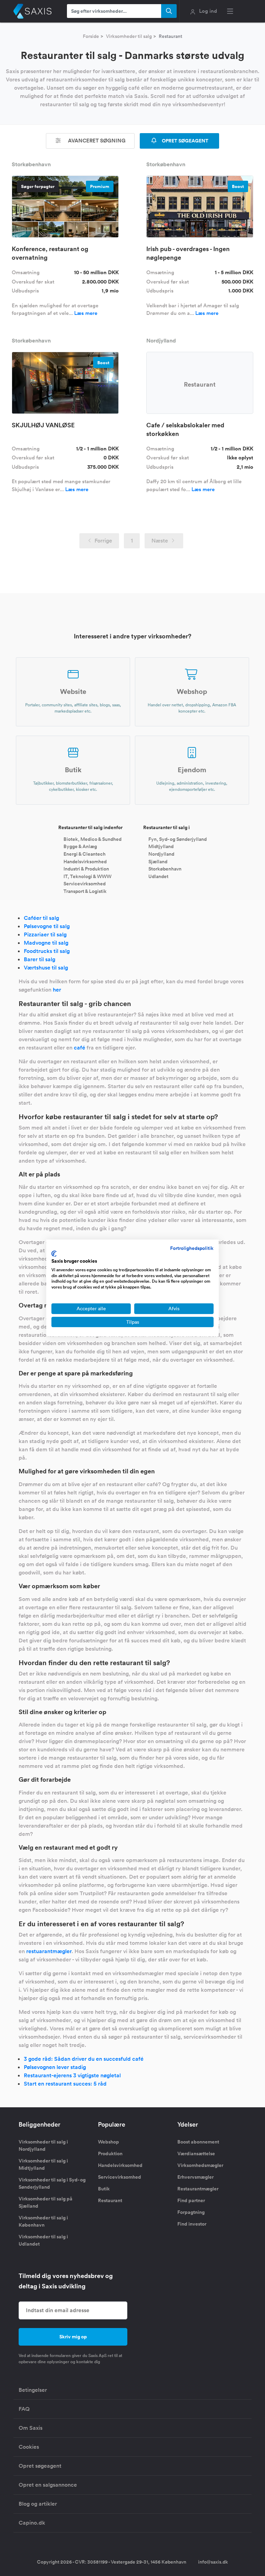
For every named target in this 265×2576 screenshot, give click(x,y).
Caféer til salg (41, 918)
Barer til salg (40, 959)
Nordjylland (161, 854)
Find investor (192, 2224)
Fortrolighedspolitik (192, 1248)
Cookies (29, 2447)
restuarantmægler (49, 1951)
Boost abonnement (198, 2142)
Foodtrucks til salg (47, 951)
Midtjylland (161, 846)
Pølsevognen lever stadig (55, 2067)
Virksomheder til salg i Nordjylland (43, 2145)
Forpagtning (191, 2212)
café (80, 1048)
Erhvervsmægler (195, 2177)
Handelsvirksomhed (85, 861)
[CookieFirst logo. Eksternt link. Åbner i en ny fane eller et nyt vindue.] (54, 1254)
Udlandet (158, 876)
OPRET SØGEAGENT (185, 141)
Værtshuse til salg (46, 968)
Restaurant (110, 2200)
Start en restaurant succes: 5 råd (65, 2084)
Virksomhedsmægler (200, 2165)
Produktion (110, 2154)
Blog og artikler (38, 2504)
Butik (104, 2189)
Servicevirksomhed (85, 884)
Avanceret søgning (96, 141)
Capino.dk (32, 2523)
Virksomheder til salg (129, 36)
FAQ (24, 2409)
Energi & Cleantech (85, 854)
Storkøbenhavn (165, 869)
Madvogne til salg (46, 943)
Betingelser (33, 2390)
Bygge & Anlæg (80, 846)
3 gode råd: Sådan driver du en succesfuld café (84, 2059)
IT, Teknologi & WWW (87, 876)
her (57, 990)
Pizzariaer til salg (45, 934)
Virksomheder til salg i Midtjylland (43, 2164)
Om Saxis (31, 2428)
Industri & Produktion (86, 869)
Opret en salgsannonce (48, 2485)
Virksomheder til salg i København (43, 2221)
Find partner (191, 2200)
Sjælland (158, 861)
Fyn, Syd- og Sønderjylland (178, 839)
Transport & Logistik (85, 891)
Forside (91, 36)
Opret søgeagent (40, 2466)
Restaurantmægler (198, 2189)
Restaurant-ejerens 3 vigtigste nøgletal (72, 2075)
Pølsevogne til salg (47, 926)
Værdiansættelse (196, 2154)
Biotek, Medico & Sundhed (92, 839)
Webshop (109, 2142)
